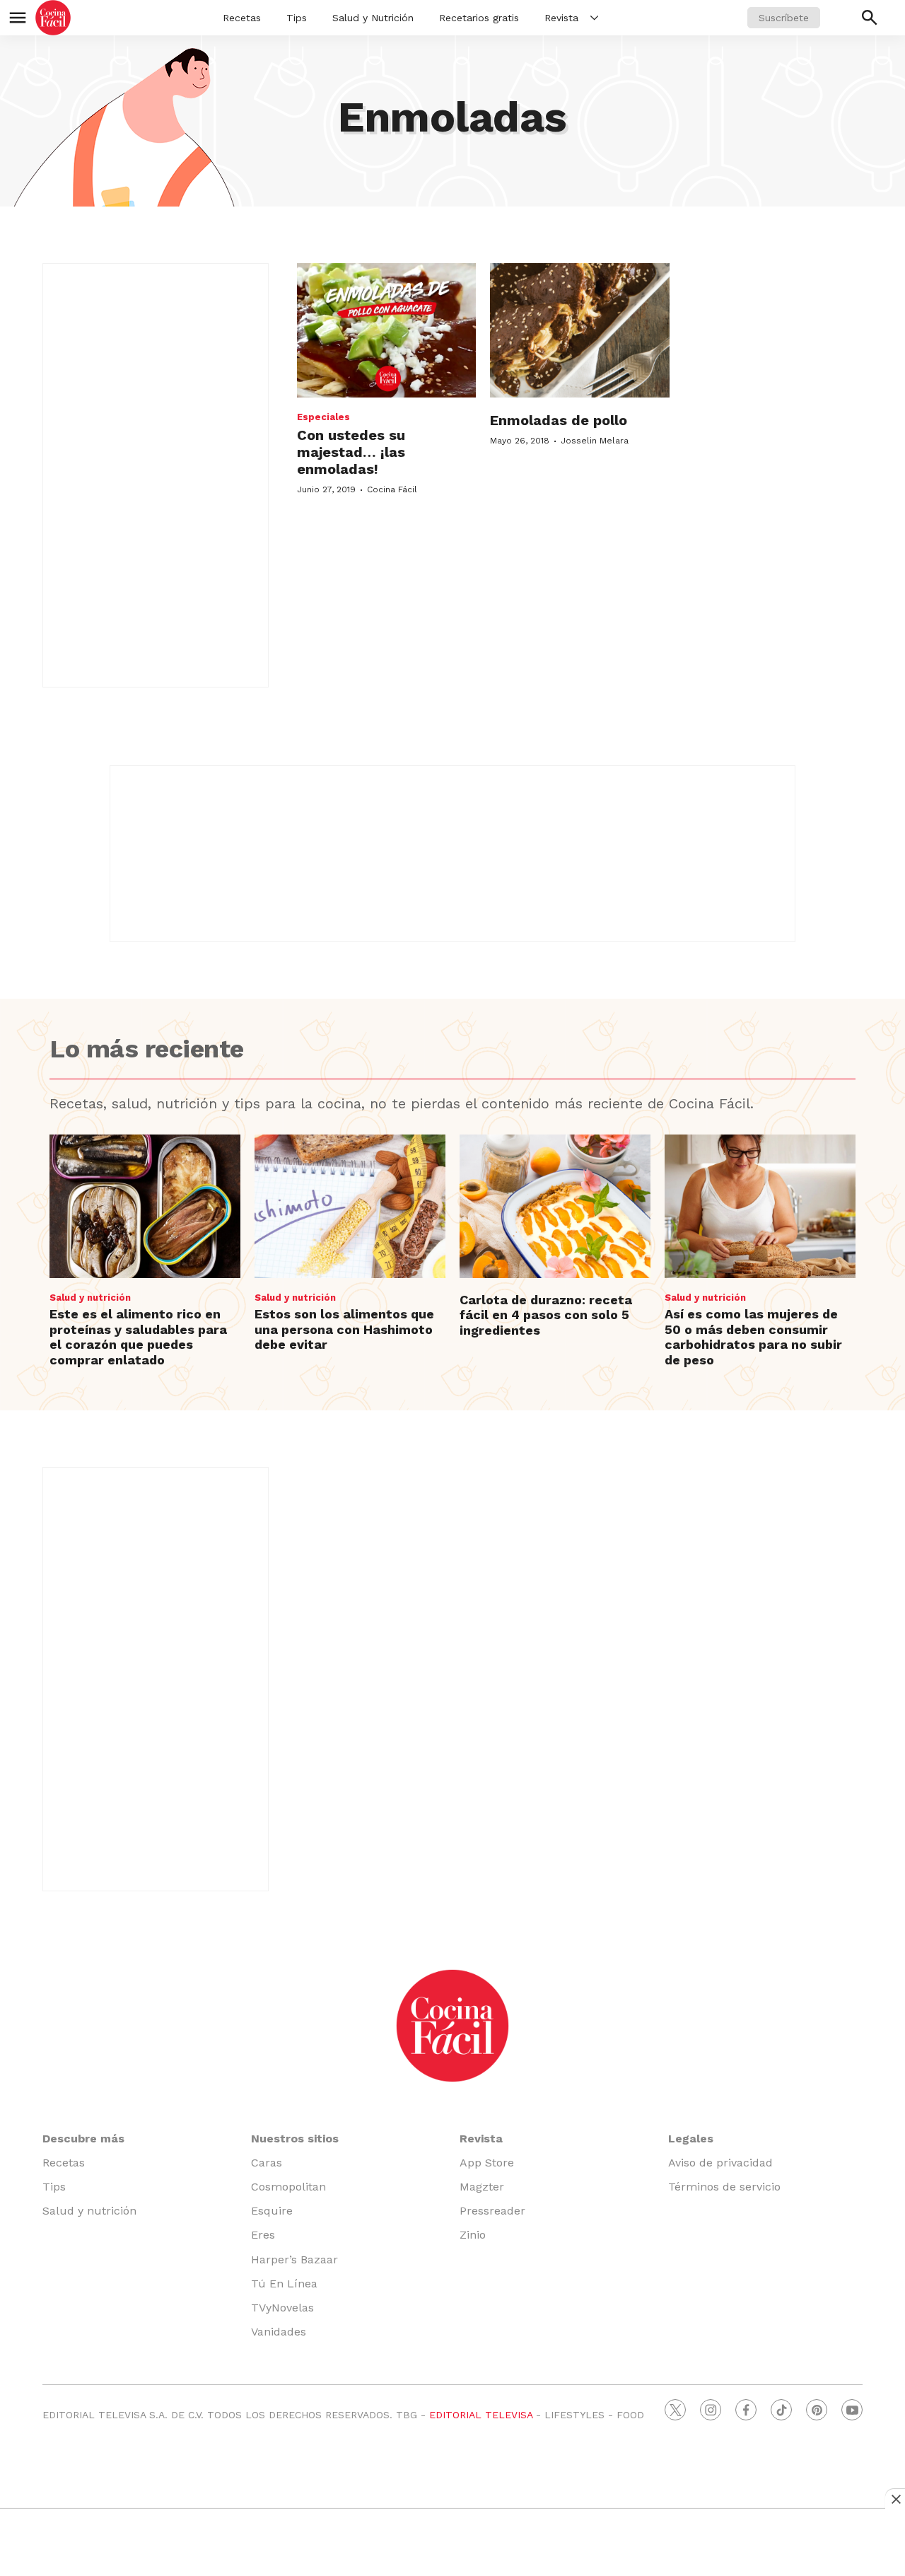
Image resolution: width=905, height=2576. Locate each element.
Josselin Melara (595, 441)
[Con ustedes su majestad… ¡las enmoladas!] (386, 330)
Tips (297, 18)
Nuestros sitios (295, 2139)
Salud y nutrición (90, 1298)
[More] (594, 18)
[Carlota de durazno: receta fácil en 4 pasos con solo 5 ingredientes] (555, 1206)
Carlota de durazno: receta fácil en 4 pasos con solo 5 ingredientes (546, 1315)
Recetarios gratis (479, 18)
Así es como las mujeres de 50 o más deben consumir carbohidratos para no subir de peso (753, 1337)
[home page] (53, 18)
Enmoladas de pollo (559, 420)
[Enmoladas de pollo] (579, 330)
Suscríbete (784, 18)
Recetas (242, 18)
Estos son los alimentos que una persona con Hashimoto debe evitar (344, 1329)
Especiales (323, 417)
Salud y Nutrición (373, 18)
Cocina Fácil (392, 489)
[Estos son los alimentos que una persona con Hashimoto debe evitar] (350, 1206)
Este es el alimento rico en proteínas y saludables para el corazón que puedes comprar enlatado (138, 1337)
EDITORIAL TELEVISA (481, 2415)
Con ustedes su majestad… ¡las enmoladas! (351, 452)
